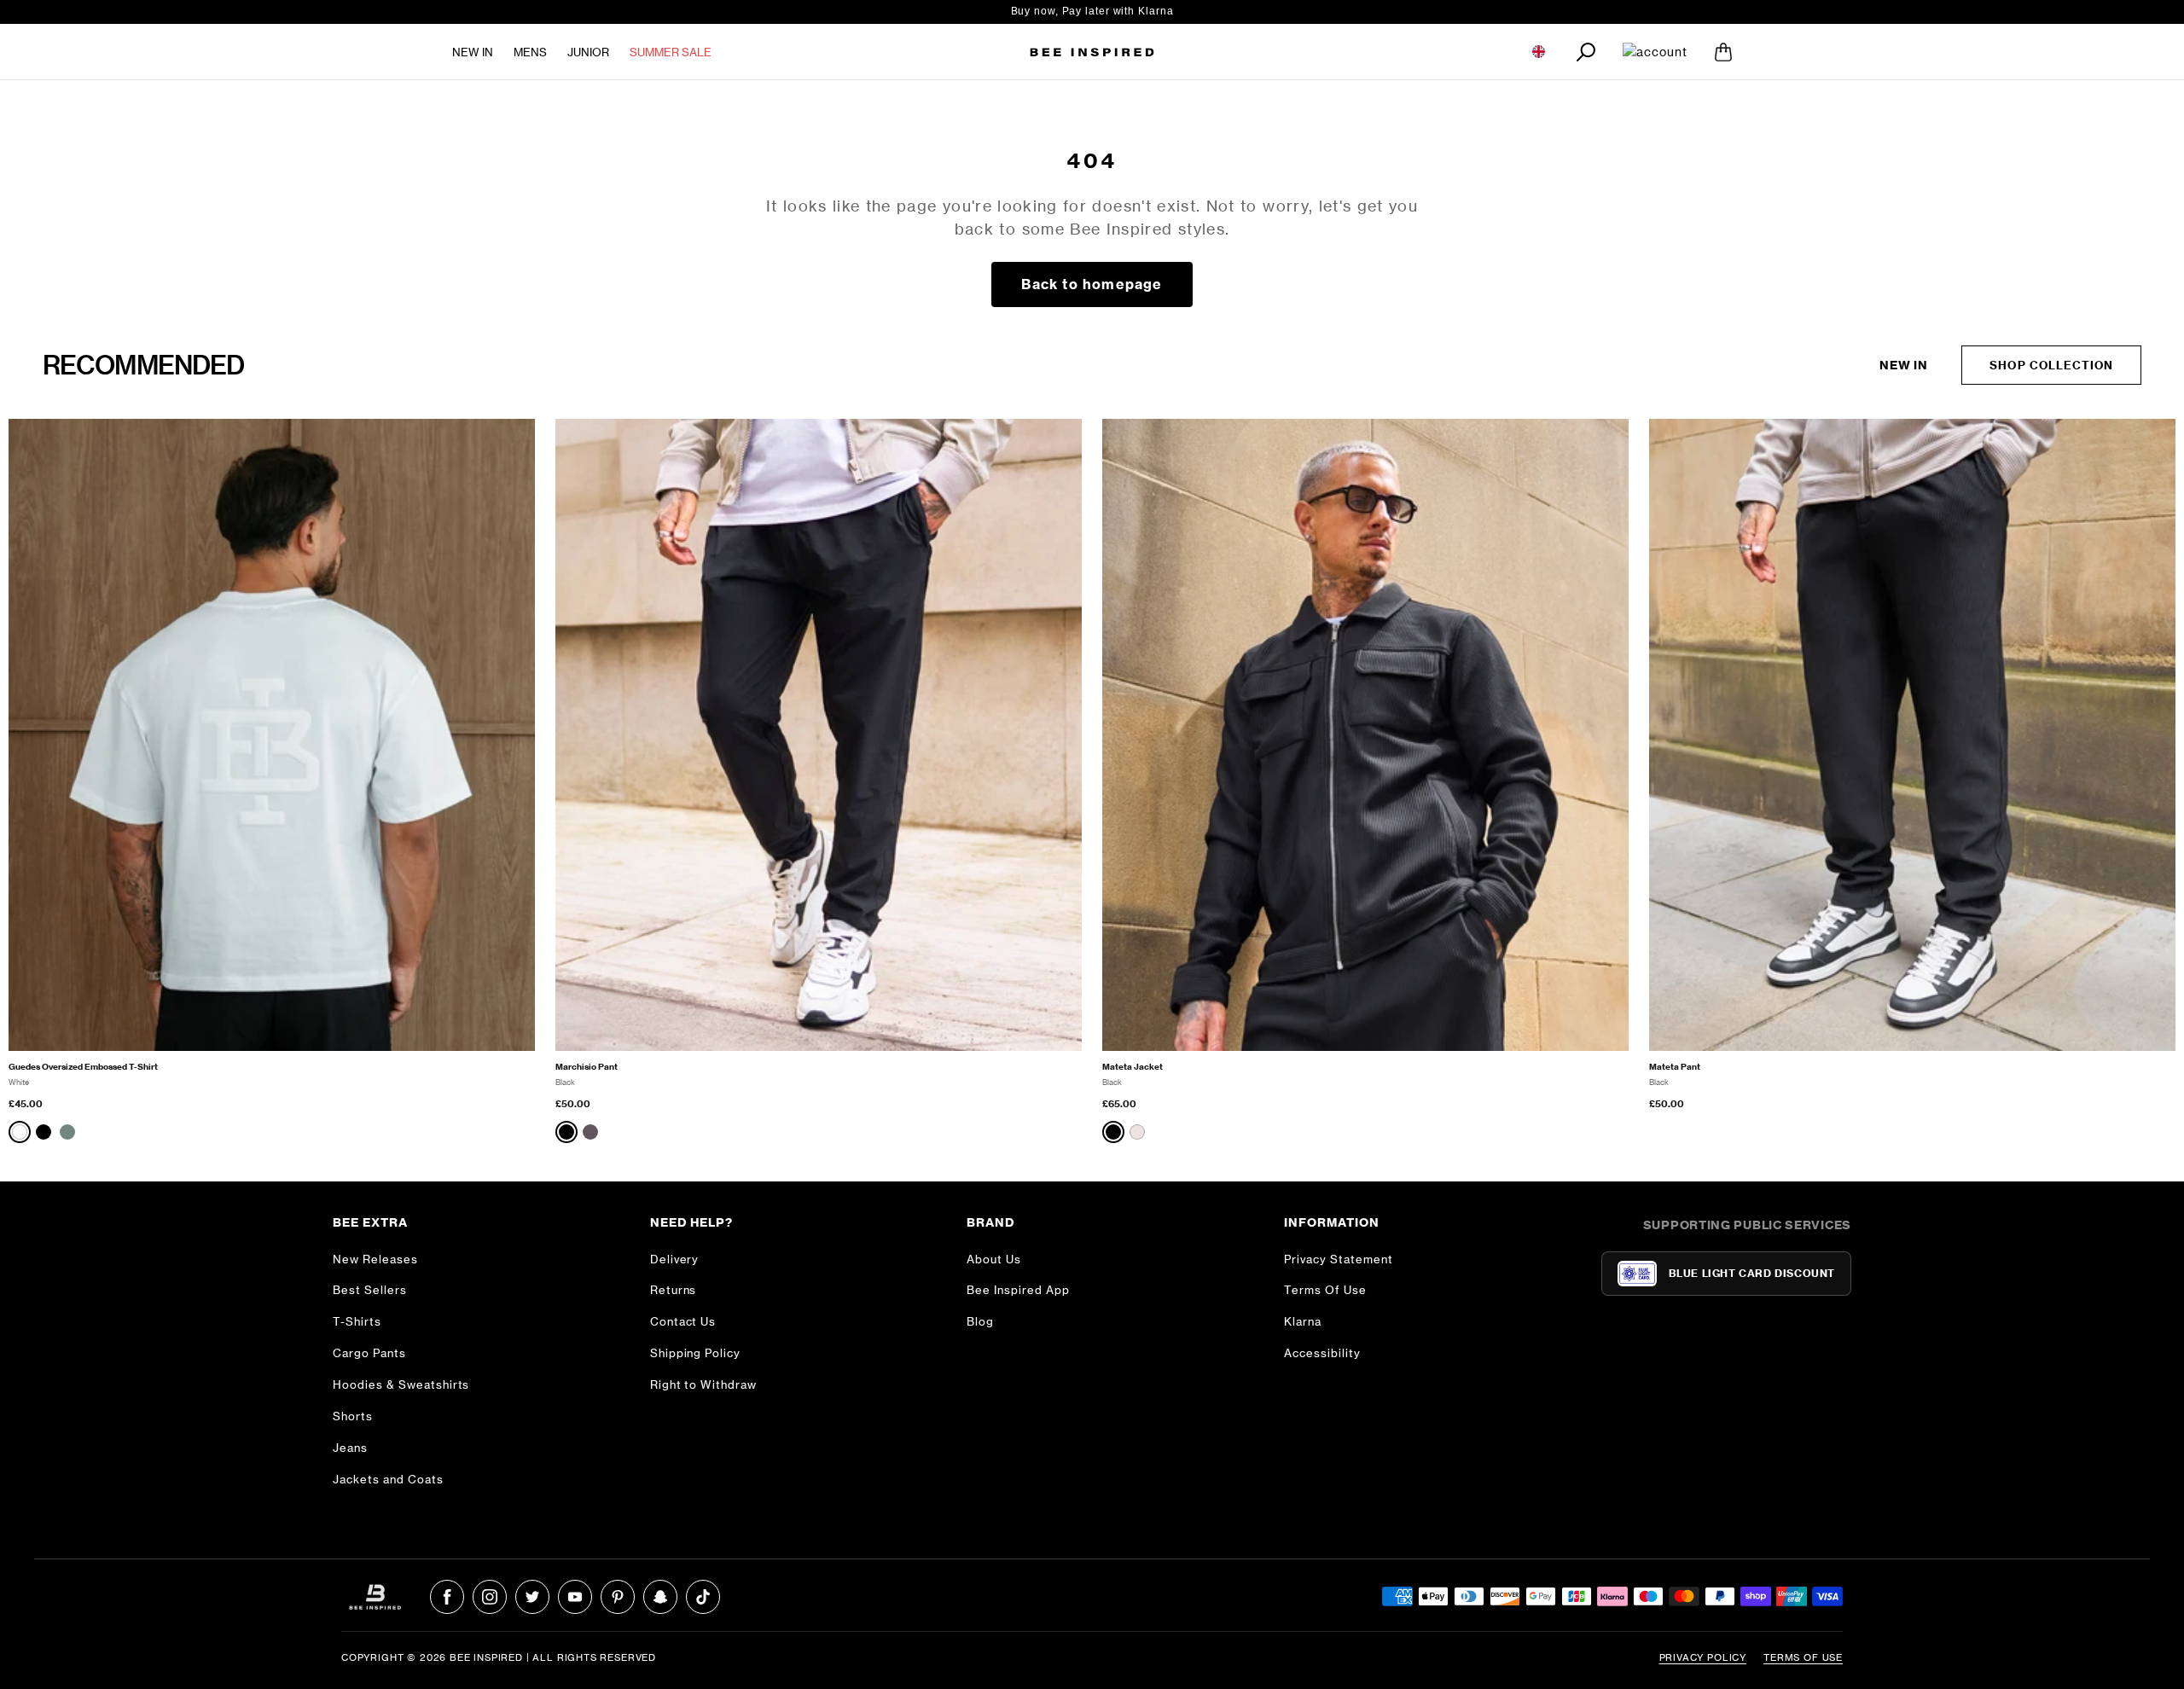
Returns (674, 1290)
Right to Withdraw (704, 1384)
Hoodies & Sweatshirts (401, 1384)
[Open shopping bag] (1723, 52)
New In (473, 52)
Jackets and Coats (388, 1479)
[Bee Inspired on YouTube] (575, 1597)
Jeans (350, 1448)
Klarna (1303, 1321)
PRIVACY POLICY (1703, 1657)
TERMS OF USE (1803, 1657)
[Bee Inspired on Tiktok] (703, 1597)
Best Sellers (370, 1290)
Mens (530, 52)
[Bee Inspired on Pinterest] (618, 1597)
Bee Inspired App (1018, 1290)
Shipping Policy (696, 1353)
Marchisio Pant (587, 1067)
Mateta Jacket (1133, 1067)
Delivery (675, 1259)
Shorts (353, 1416)
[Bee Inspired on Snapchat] (660, 1597)
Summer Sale (671, 52)
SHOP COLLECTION (2051, 365)
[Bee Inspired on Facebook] (447, 1597)
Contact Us (683, 1321)
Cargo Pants (369, 1353)
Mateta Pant (1675, 1067)
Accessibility (1322, 1353)
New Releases (375, 1259)
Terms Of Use (1325, 1290)
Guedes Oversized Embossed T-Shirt (83, 1067)
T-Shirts (357, 1321)
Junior (588, 52)
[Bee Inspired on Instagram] (490, 1597)
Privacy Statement (1339, 1259)
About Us (994, 1259)
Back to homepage (1092, 284)
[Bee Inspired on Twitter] (532, 1597)
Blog (980, 1321)
